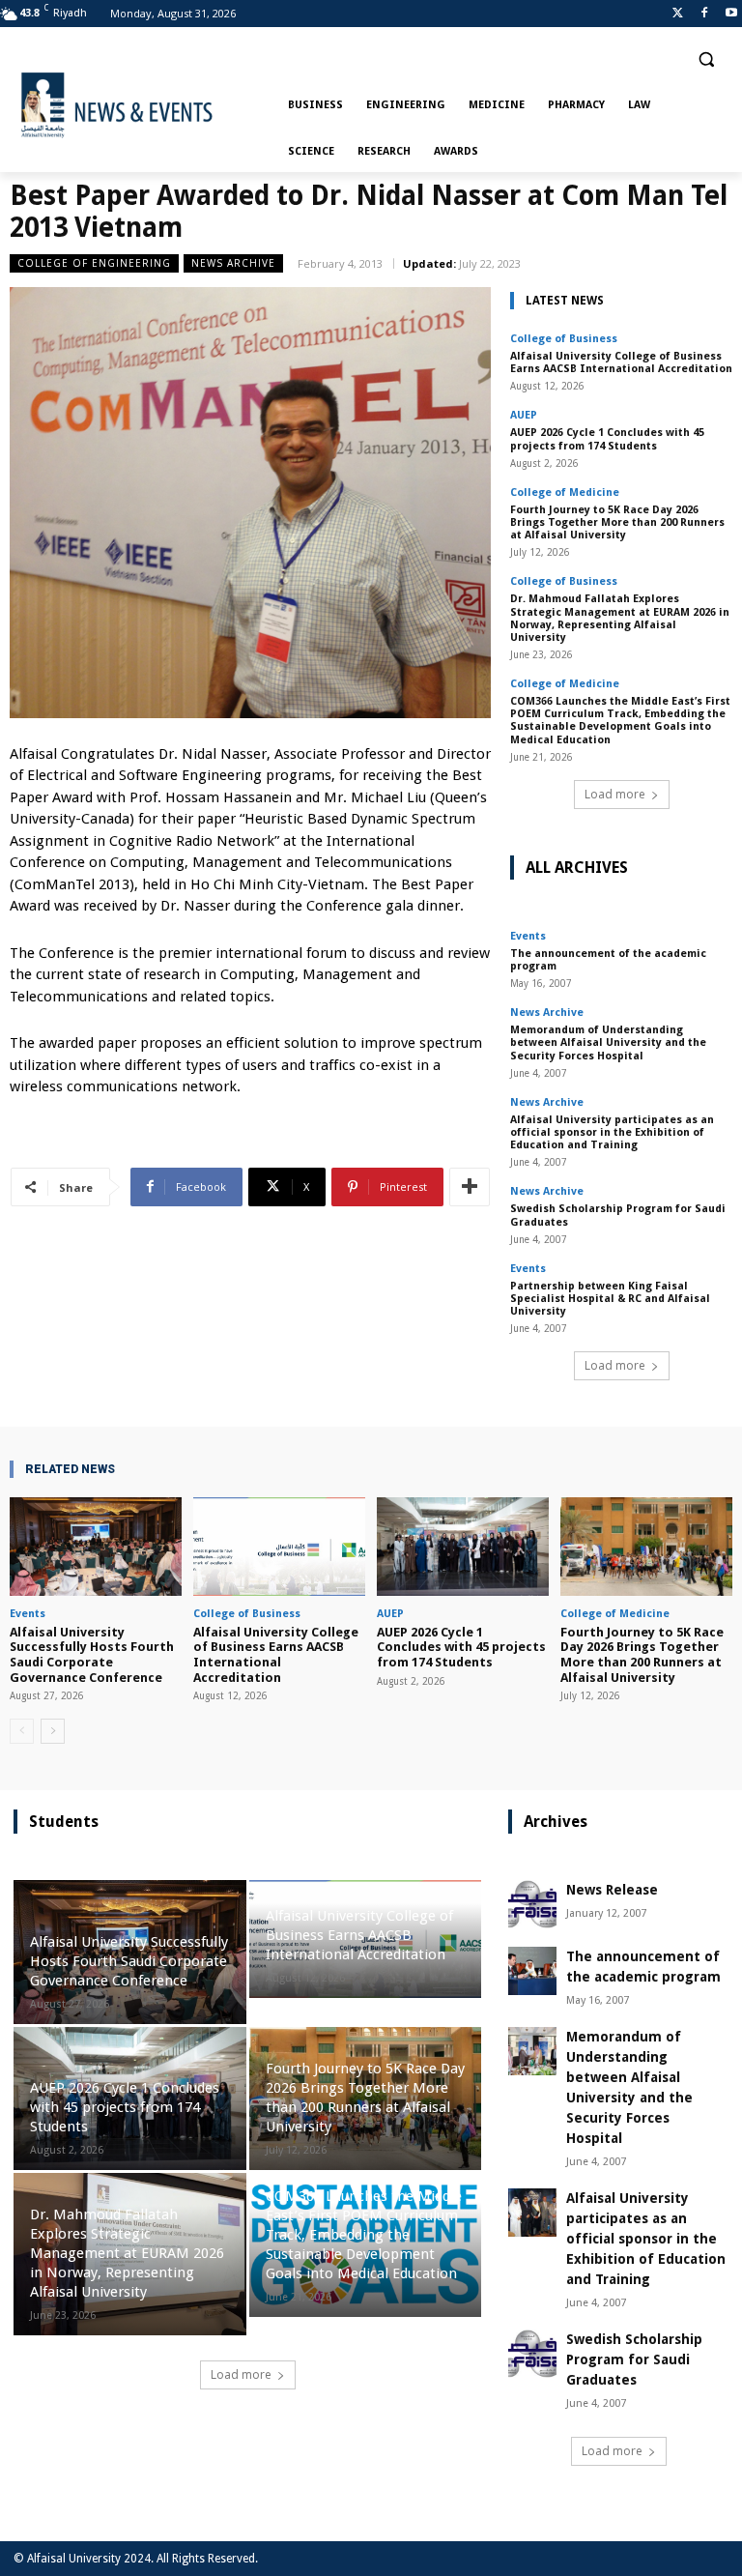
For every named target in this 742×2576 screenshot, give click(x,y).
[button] (706, 59)
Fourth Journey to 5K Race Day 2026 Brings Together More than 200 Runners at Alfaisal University (617, 522)
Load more (615, 794)
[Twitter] (678, 14)
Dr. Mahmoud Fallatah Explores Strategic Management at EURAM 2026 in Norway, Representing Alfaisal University (620, 618)
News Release (612, 1890)
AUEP (524, 415)
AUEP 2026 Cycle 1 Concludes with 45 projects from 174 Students (607, 439)
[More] (470, 1187)
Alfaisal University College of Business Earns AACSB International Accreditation (621, 362)
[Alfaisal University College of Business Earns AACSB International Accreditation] (279, 1546)
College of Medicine (565, 492)
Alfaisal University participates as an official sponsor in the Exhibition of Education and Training (612, 1132)
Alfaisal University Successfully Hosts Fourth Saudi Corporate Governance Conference (92, 1655)
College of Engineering (94, 263)
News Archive (233, 263)
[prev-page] (22, 1731)
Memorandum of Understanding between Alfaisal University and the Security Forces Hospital (608, 1042)
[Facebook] (704, 14)
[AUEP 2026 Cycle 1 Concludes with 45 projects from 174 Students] (463, 1546)
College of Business (564, 339)
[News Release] (532, 1904)
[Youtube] (731, 14)
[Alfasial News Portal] (145, 105)
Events (528, 936)
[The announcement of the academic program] (532, 1971)
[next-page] (53, 1731)
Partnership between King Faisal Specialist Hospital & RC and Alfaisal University (610, 1299)
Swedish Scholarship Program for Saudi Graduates (618, 1215)
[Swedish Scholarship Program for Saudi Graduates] (532, 2354)
